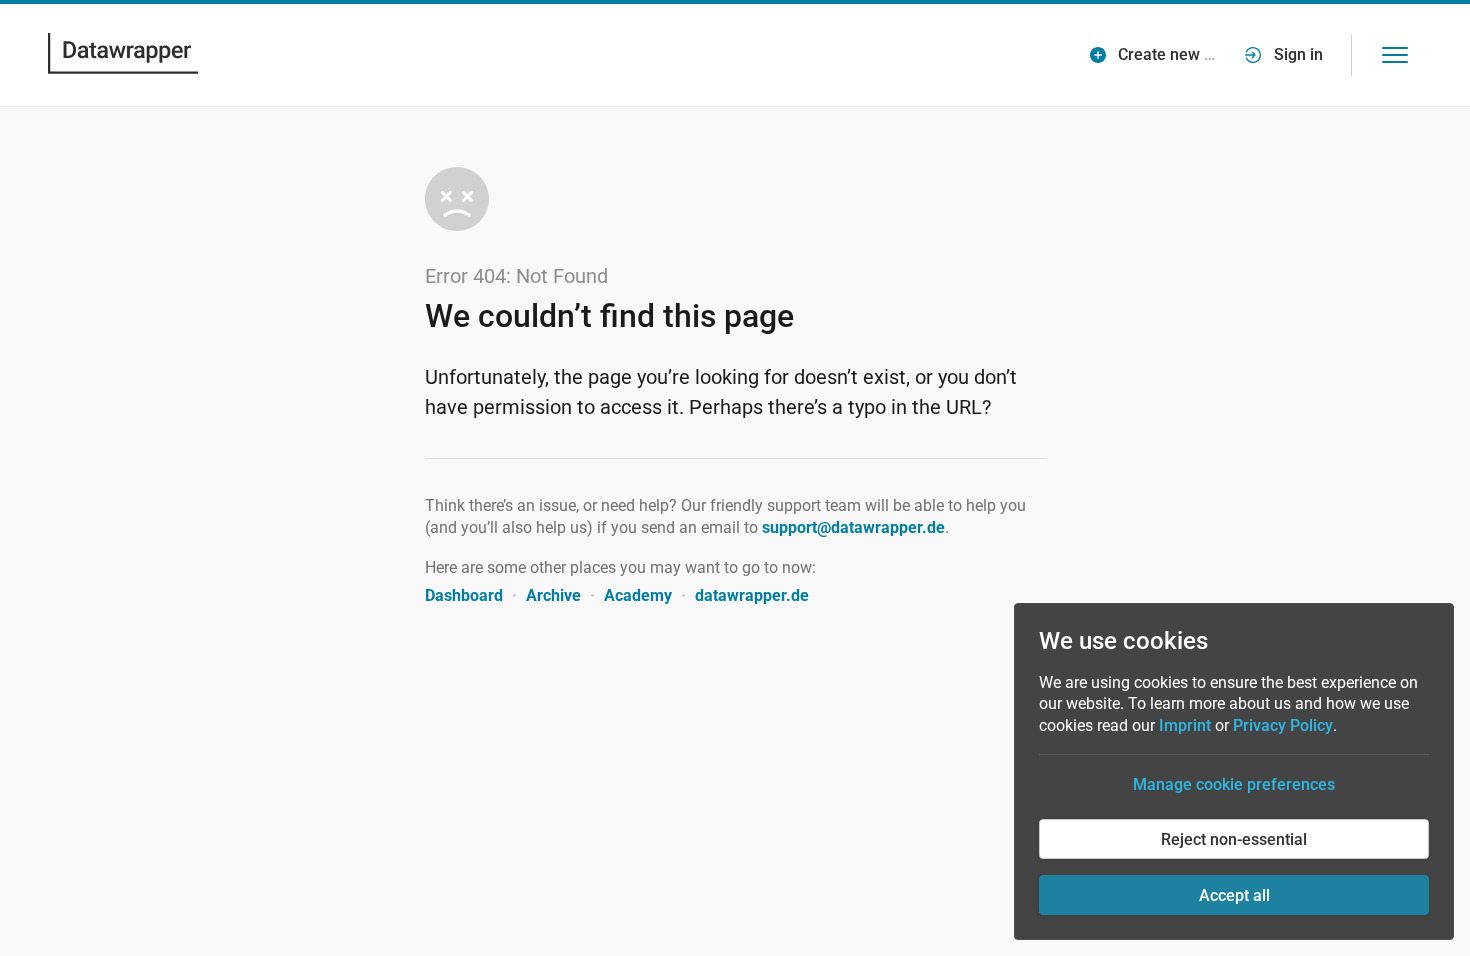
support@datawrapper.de (853, 527)
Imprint (1185, 725)
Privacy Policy (1283, 725)
